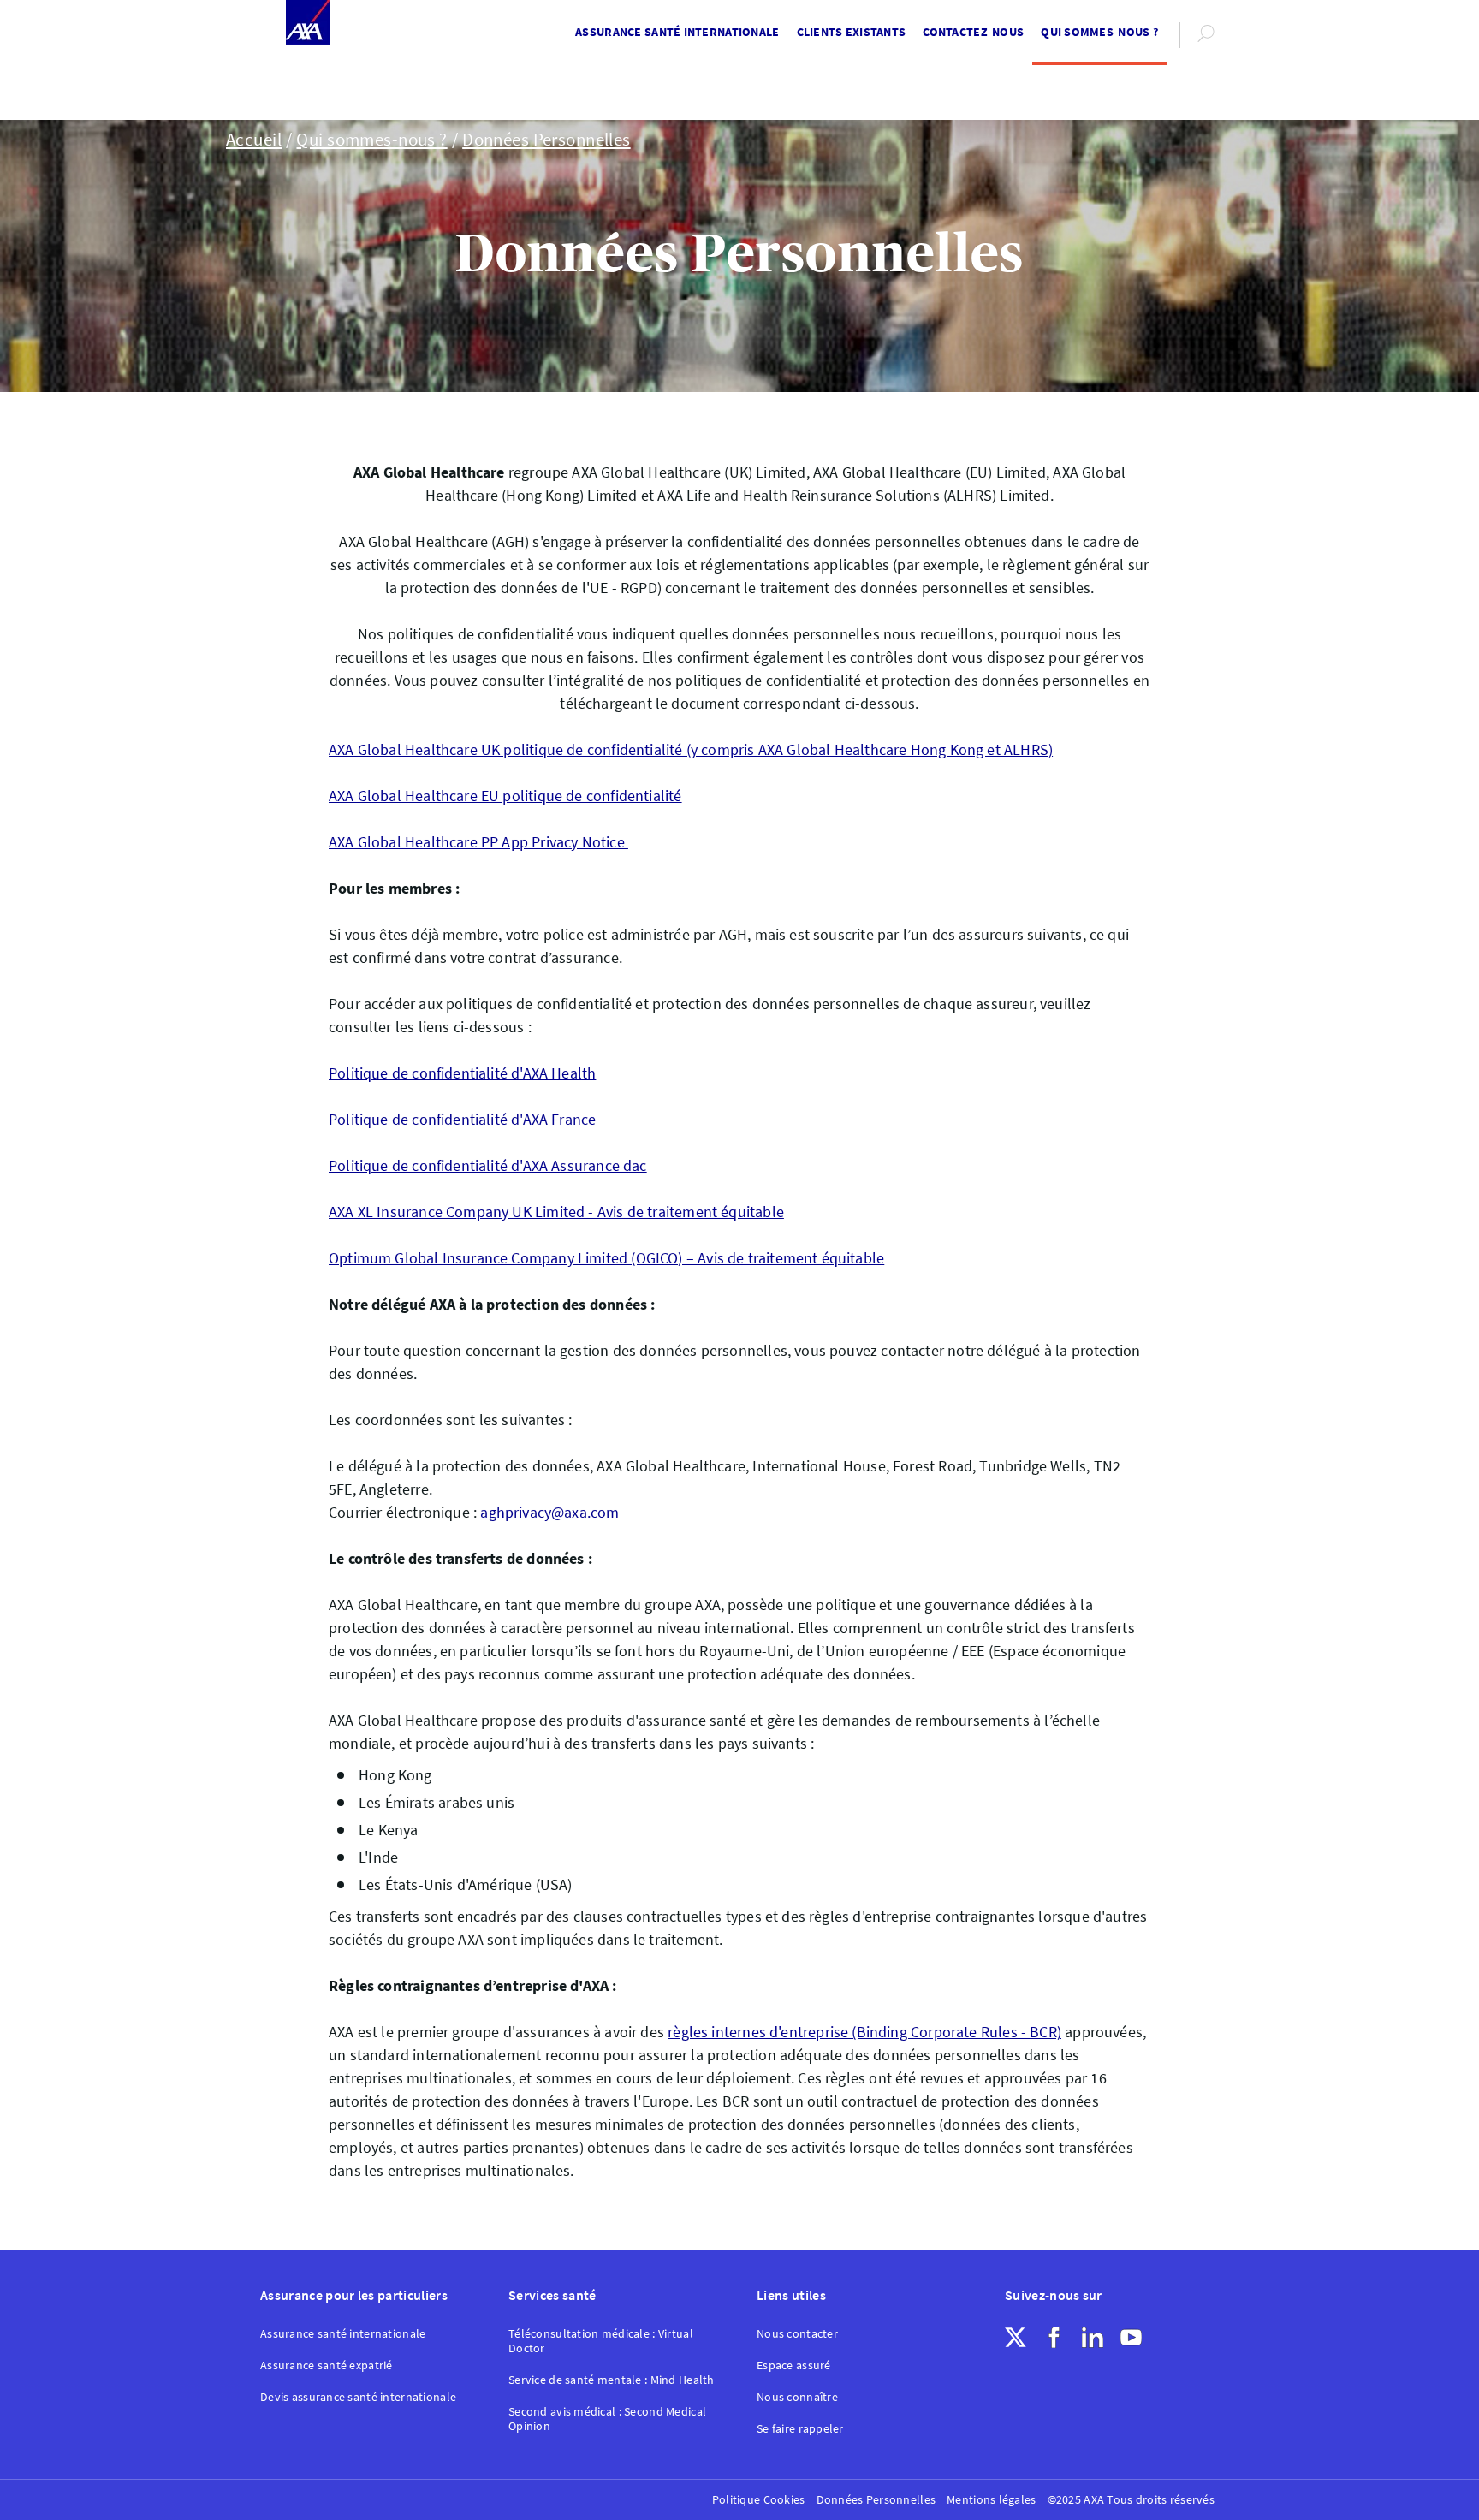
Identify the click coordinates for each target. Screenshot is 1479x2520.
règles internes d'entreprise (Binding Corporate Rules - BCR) (864, 2032)
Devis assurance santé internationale (358, 2397)
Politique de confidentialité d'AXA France (462, 1119)
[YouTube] (1131, 2337)
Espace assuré (794, 2365)
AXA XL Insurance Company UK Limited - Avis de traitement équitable (556, 1212)
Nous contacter (797, 2334)
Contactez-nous (973, 32)
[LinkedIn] (1093, 2337)
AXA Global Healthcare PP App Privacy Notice (478, 842)
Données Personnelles (546, 140)
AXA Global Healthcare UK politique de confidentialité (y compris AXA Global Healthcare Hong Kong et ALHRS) (691, 749)
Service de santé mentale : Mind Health (612, 2380)
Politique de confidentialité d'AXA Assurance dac (488, 1165)
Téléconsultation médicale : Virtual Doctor (601, 2341)
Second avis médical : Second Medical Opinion (607, 2419)
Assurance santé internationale (343, 2334)
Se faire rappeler (800, 2429)
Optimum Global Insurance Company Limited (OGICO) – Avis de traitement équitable (606, 1258)
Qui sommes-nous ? (1099, 32)
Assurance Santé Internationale (677, 32)
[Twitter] (1016, 2337)
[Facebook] (1054, 2337)
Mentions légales (991, 2500)
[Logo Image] (308, 24)
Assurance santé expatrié (327, 2365)
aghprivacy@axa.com (549, 1512)
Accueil (254, 140)
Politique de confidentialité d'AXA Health (462, 1073)
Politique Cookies (759, 2500)
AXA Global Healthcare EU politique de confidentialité (505, 796)
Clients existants (852, 32)
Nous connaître (797, 2397)
